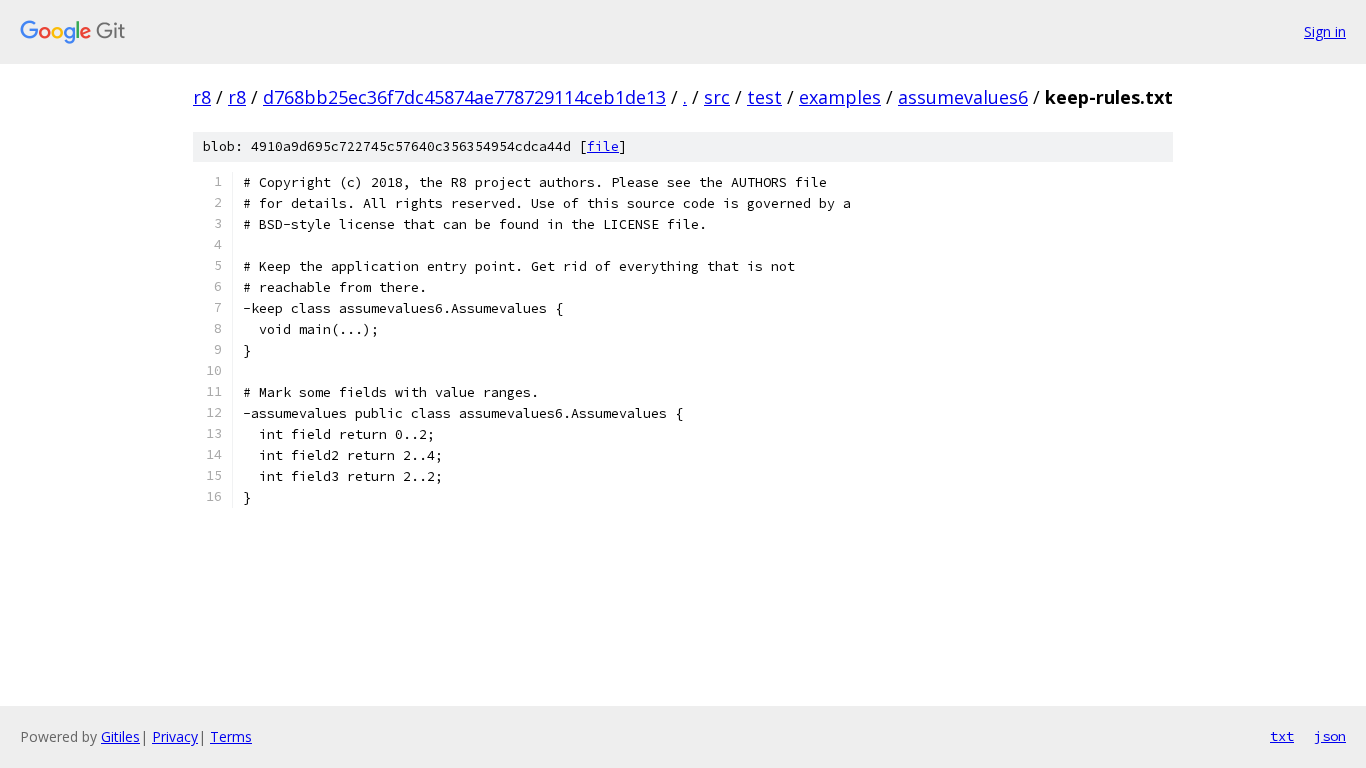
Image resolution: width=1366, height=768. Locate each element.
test (764, 97)
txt (1282, 736)
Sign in (1325, 31)
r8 (202, 97)
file (603, 146)
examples (840, 97)
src (717, 97)
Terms (231, 736)
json (1330, 736)
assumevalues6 (963, 97)
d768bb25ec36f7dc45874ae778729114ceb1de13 (464, 97)
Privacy (175, 736)
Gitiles (120, 736)
